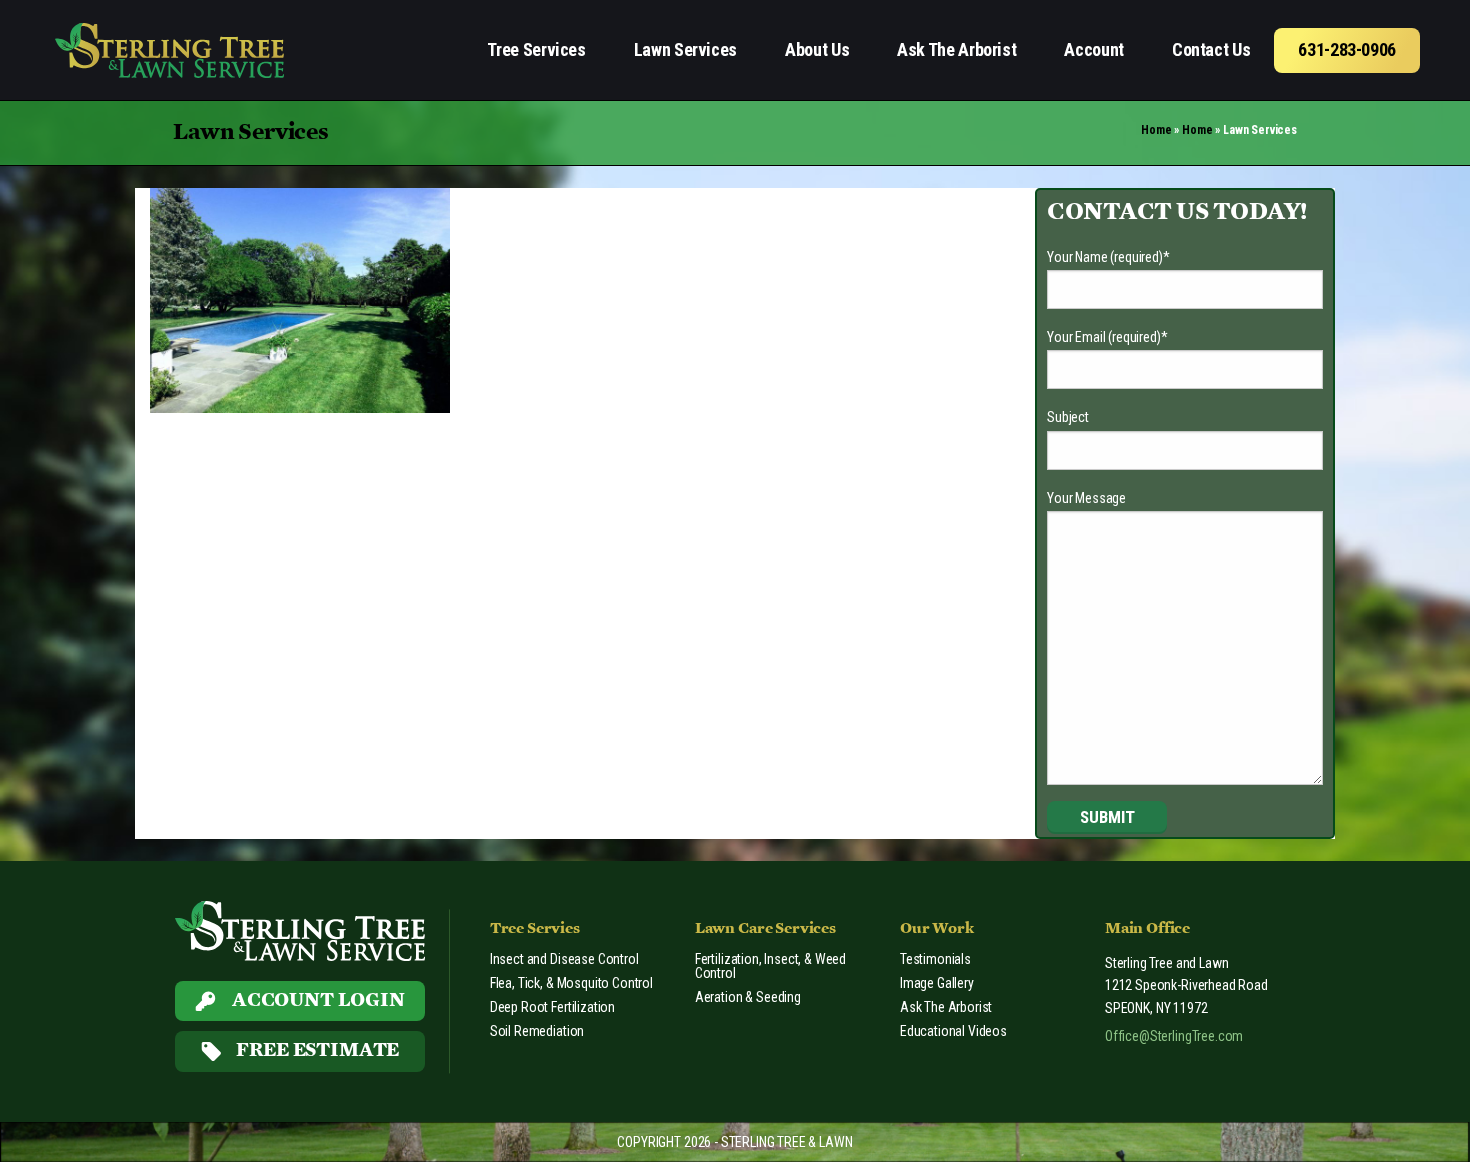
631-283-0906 (1347, 49)
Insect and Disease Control (564, 959)
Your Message (1086, 498)
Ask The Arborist (956, 49)
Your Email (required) (1107, 337)
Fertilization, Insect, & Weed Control (770, 966)
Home (1156, 130)
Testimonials (935, 959)
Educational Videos (953, 1031)
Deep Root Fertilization (552, 1007)
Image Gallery (937, 983)
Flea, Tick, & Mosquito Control (571, 983)
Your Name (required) (1108, 257)
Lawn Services (685, 49)
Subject (1068, 417)
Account (1093, 49)
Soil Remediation (537, 1031)
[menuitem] (536, 50)
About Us (817, 49)
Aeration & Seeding (748, 997)
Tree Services (536, 49)
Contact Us (1211, 49)
